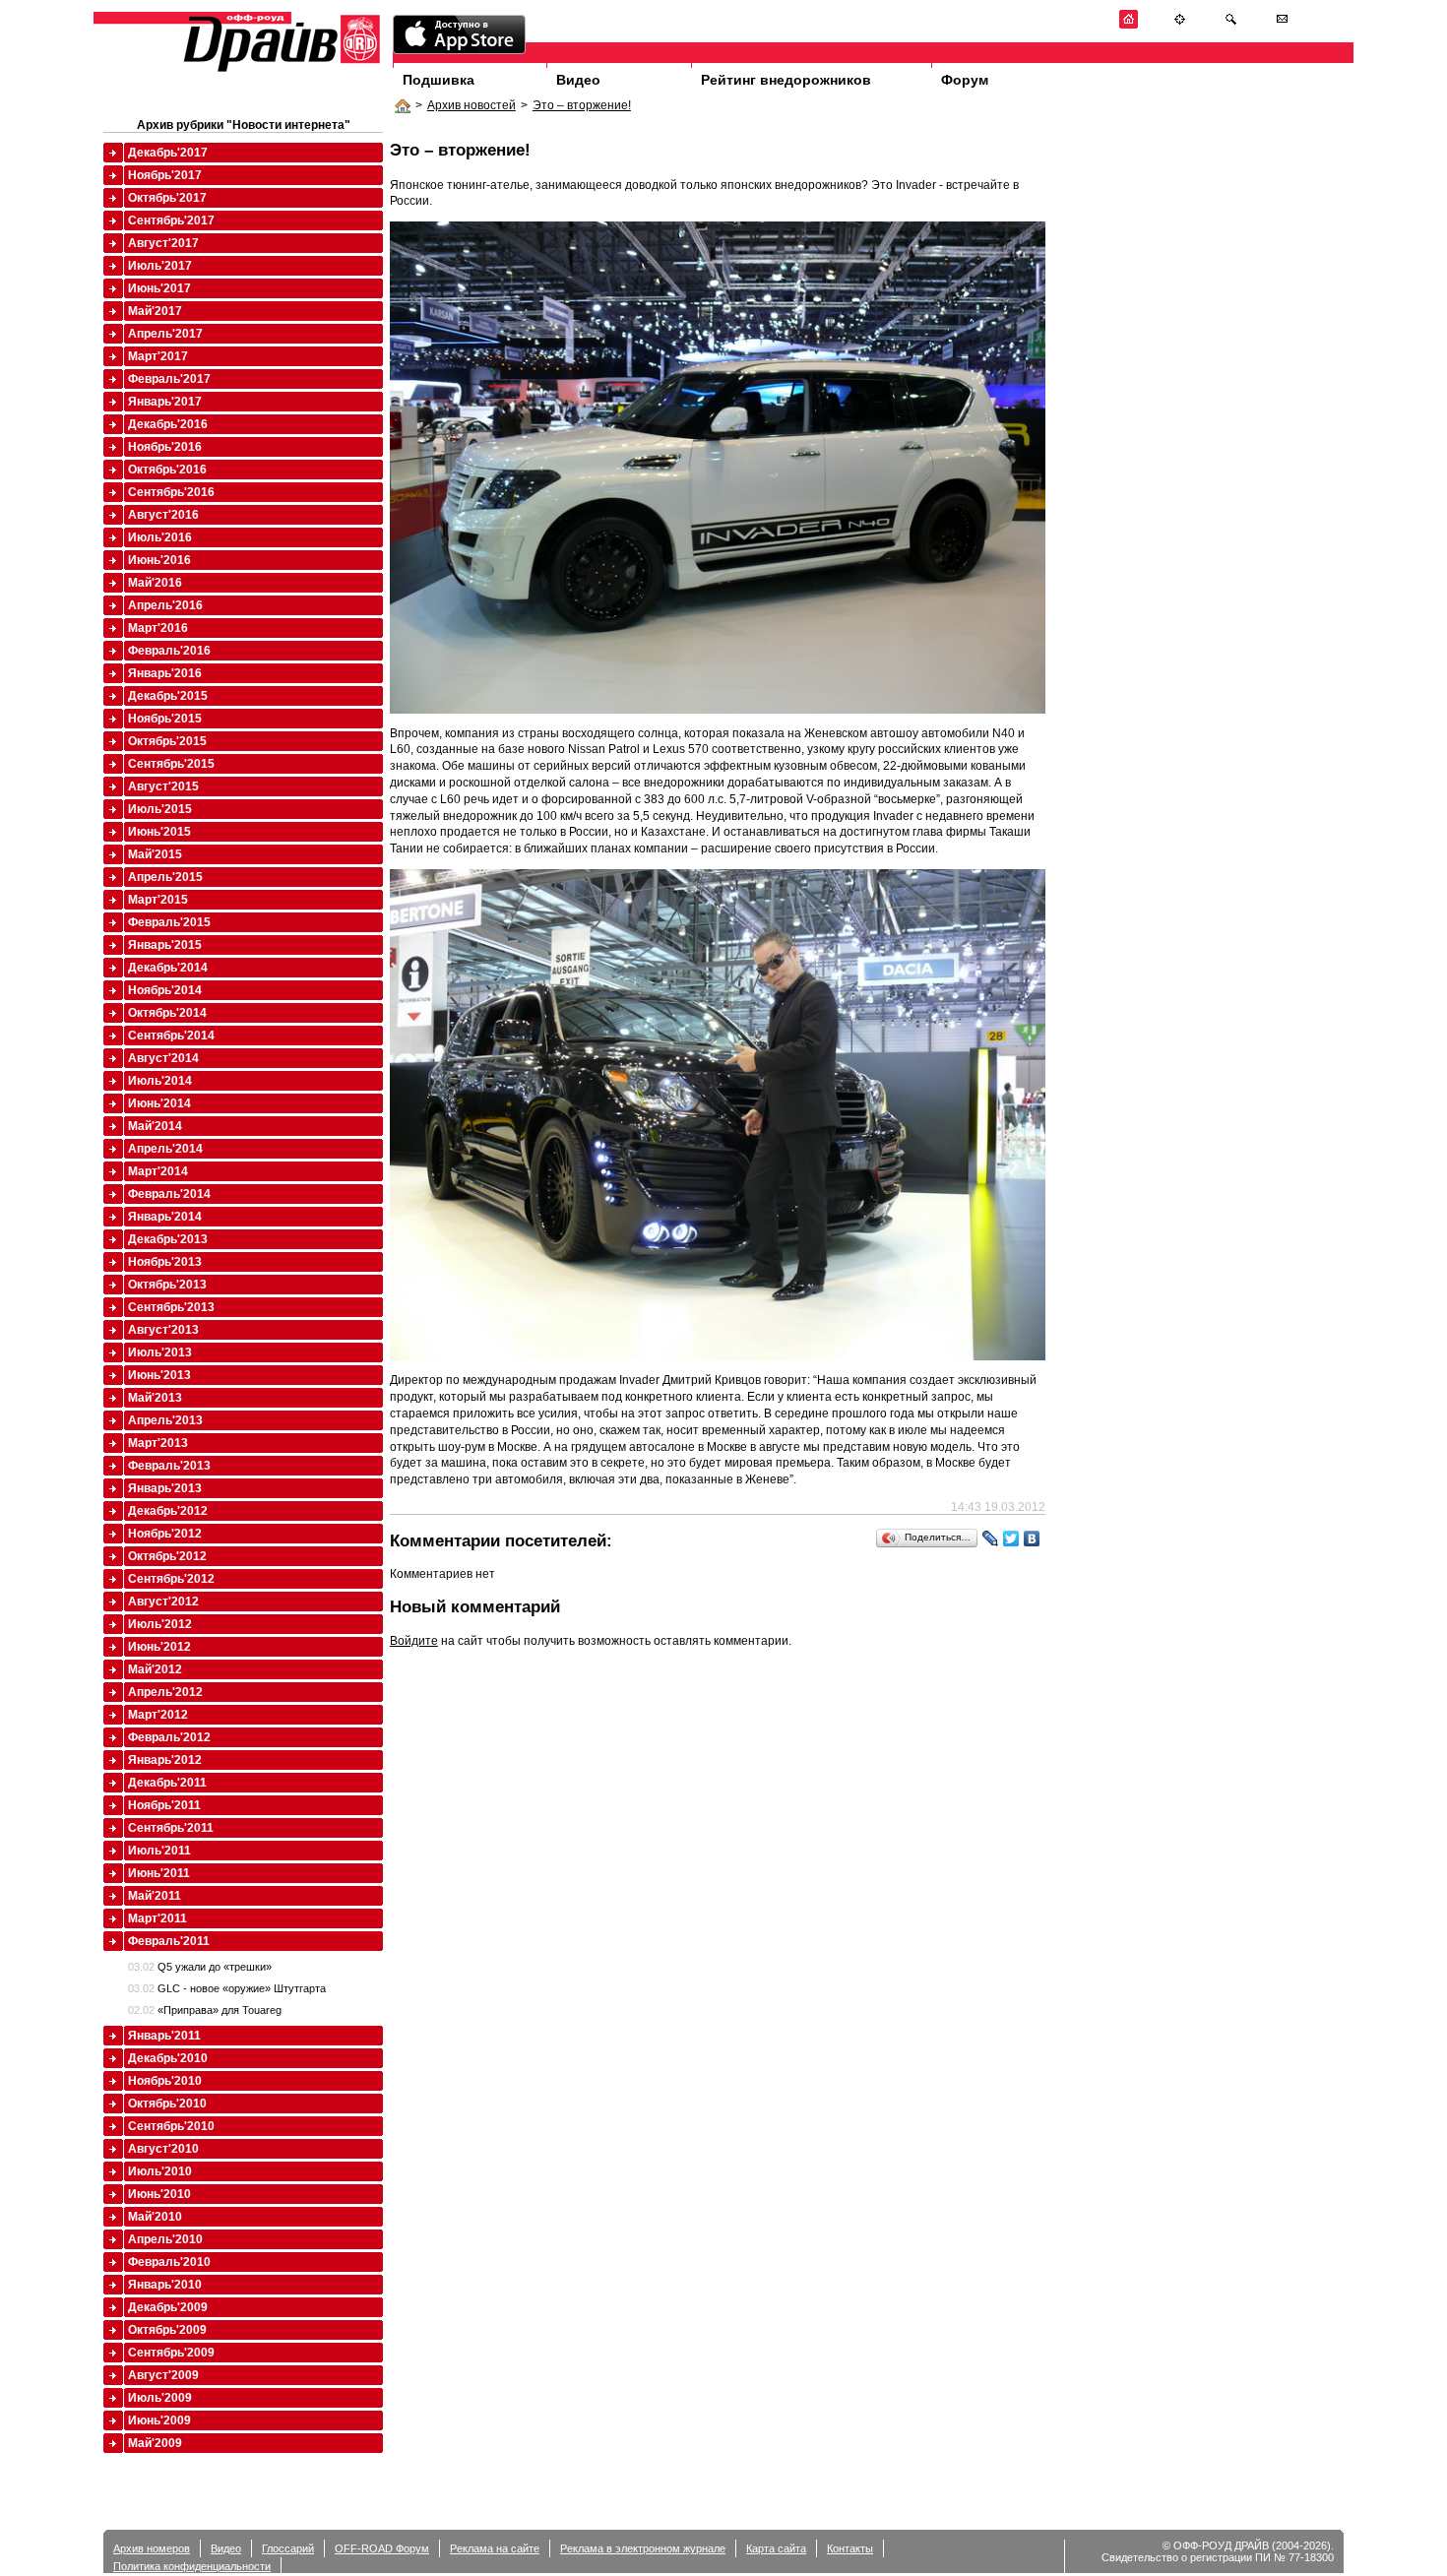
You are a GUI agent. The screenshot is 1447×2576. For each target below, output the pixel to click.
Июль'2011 (159, 1851)
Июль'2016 (160, 537)
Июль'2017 (160, 266)
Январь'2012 (165, 1760)
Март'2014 (158, 1171)
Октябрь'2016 (167, 470)
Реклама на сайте (495, 2548)
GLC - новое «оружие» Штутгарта (227, 1988)
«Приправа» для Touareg (205, 2010)
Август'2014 (163, 1058)
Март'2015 (158, 900)
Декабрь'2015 (168, 696)
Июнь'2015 (159, 832)
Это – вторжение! (582, 105)
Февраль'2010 (169, 2262)
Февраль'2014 (169, 1194)
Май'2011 (155, 1896)
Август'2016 (163, 515)
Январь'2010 (165, 2285)
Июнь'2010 (159, 2194)
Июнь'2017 (159, 288)
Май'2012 (155, 1669)
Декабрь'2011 (167, 1783)
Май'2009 (155, 2443)
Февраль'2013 (169, 1466)
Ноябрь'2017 (165, 175)
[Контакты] (1282, 25)
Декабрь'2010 (168, 2058)
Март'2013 (158, 1443)
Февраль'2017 (169, 379)
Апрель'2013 (165, 1420)
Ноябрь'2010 (165, 2081)
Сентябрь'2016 (171, 492)
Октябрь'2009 (167, 2330)
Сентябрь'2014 (171, 1036)
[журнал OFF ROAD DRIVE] (280, 70)
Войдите (414, 1641)
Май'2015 (155, 854)
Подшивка (439, 80)
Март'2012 (158, 1715)
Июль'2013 (160, 1352)
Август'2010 (163, 2149)
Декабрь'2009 (168, 2307)
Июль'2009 (160, 2398)
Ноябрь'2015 (165, 719)
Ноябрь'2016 (165, 447)
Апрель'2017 (165, 334)
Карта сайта (776, 2548)
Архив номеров (152, 2548)
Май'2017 (155, 311)
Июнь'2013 (159, 1375)
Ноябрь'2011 (164, 1805)
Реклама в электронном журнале (643, 2548)
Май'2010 (155, 2217)
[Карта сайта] (1180, 25)
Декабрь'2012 (168, 1511)
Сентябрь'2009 (171, 2353)
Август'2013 (163, 1330)
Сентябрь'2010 (171, 2126)
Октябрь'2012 (167, 1556)
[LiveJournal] (991, 1539)
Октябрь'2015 (167, 741)
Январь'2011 (164, 2036)
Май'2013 (155, 1398)
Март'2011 (157, 1918)
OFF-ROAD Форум (382, 2548)
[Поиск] (1231, 25)
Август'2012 (163, 1602)
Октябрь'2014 (167, 1013)
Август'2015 (163, 786)
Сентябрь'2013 (171, 1307)
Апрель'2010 (165, 2239)
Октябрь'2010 (167, 2104)
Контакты (850, 2548)
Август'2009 (163, 2375)
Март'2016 (158, 628)
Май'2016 (155, 583)
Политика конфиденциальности (192, 2566)
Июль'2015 (160, 809)
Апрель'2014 (165, 1149)
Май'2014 (155, 1126)
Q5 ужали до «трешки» (200, 1967)
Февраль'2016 (169, 651)
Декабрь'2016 (168, 424)
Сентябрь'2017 (171, 220)
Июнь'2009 (159, 2420)
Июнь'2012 (159, 1647)
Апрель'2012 (165, 1692)
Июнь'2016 (159, 560)
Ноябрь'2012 (165, 1534)
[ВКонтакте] (1032, 1539)
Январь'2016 (165, 673)
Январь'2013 (165, 1488)
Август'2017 (163, 243)
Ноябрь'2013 (165, 1262)
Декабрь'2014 (168, 968)
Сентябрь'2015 (171, 764)
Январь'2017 (165, 402)
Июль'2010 (160, 2171)
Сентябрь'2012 (171, 1579)
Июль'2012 (160, 1624)
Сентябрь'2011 (171, 1828)
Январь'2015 (165, 945)
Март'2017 (158, 356)
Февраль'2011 (169, 1941)
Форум (965, 80)
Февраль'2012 (169, 1737)
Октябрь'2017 (167, 198)
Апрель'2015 (165, 877)
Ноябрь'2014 (165, 990)
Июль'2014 (160, 1081)
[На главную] (1129, 25)
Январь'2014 (165, 1217)
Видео (578, 80)
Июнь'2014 (159, 1103)
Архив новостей (472, 105)
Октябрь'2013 (167, 1285)
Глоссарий (288, 2548)
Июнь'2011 (159, 1873)
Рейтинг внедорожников (786, 80)
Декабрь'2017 (168, 153)
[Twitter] (1011, 1539)
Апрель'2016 (165, 605)
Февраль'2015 (169, 922)
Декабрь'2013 (168, 1239)
